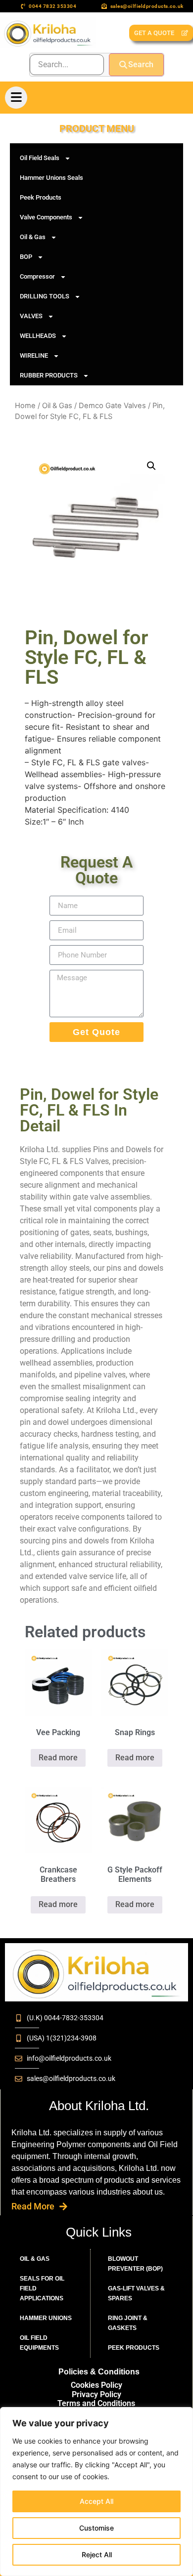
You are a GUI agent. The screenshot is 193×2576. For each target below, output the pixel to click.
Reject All (97, 2555)
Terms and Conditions (96, 2403)
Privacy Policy (96, 2394)
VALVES (31, 316)
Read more (58, 1758)
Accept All (96, 2501)
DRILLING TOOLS (45, 296)
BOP (26, 257)
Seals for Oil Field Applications (42, 2288)
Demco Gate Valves (112, 406)
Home (25, 406)
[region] (96, 2492)
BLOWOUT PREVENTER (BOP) (135, 2264)
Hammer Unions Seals (51, 178)
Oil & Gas (33, 237)
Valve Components (46, 217)
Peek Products (41, 197)
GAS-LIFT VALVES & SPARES (136, 2293)
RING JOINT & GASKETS (128, 2323)
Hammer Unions (46, 2318)
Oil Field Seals (40, 158)
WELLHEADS (38, 336)
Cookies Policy (96, 2385)
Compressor (37, 276)
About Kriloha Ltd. (99, 2106)
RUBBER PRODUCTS (49, 375)
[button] (151, 466)
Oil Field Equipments (39, 2343)
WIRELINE (34, 355)
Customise (96, 2528)
